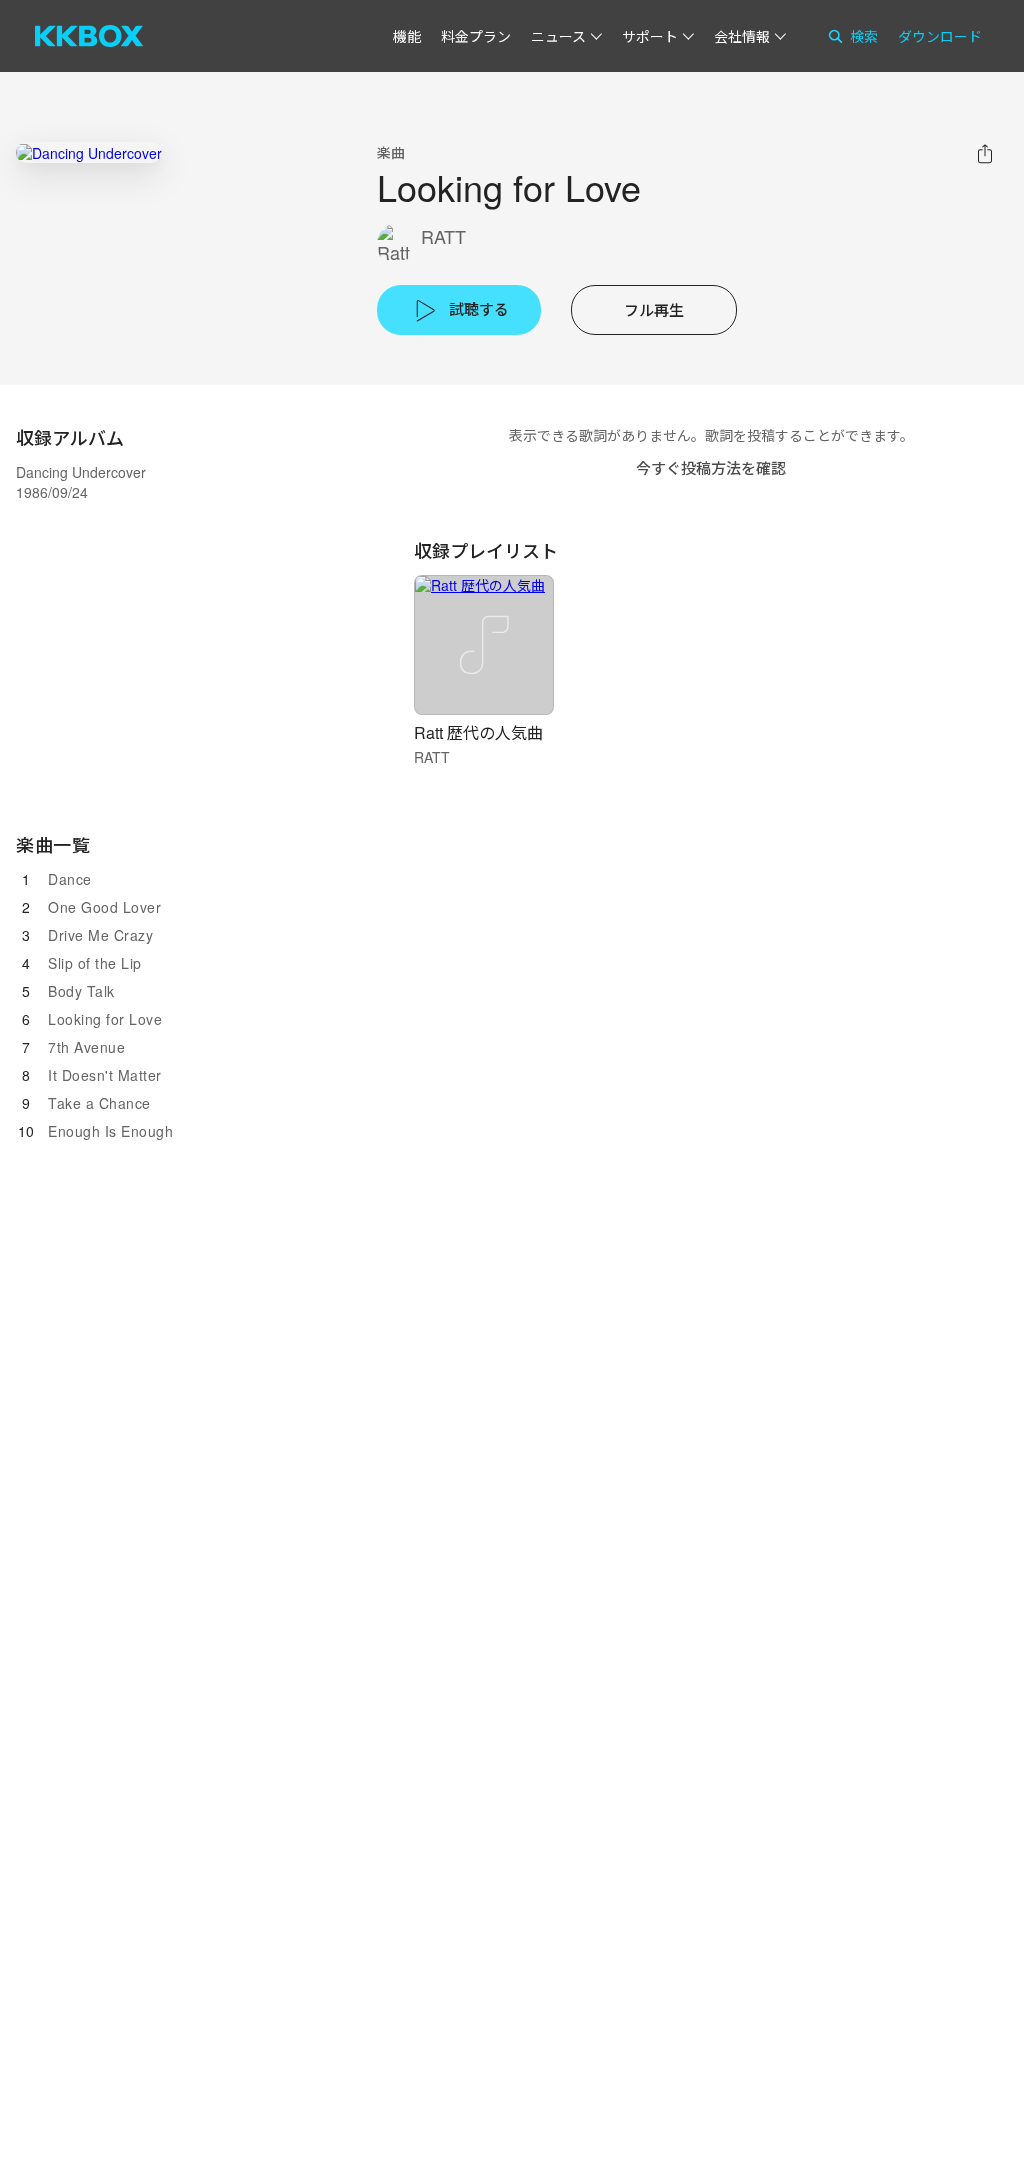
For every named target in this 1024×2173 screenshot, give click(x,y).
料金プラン (476, 36)
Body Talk (81, 991)
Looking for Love (105, 1019)
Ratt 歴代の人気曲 (478, 732)
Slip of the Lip (95, 963)
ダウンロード (940, 36)
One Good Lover (104, 907)
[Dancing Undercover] (89, 152)
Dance (70, 879)
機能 (407, 36)
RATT (443, 236)
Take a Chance (99, 1103)
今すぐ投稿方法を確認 (711, 467)
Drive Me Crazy (100, 935)
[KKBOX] (89, 36)
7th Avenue (86, 1047)
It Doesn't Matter (105, 1075)
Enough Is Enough (110, 1131)
